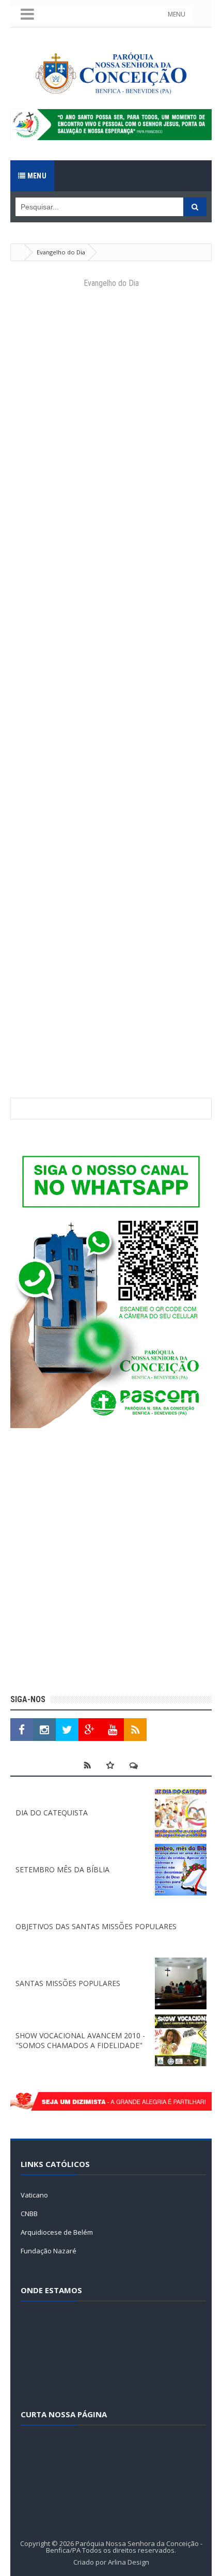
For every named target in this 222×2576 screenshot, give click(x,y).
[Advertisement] (111, 1563)
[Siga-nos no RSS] (135, 1730)
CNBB (29, 2214)
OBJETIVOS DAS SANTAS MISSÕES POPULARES (96, 1926)
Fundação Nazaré (49, 2251)
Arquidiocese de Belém (57, 2232)
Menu (36, 176)
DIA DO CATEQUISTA (52, 1813)
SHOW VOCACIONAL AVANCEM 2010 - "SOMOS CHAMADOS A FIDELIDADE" (80, 2040)
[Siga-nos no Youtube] (113, 1730)
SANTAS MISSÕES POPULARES (68, 1983)
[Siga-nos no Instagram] (44, 1730)
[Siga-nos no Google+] (90, 1730)
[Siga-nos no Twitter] (67, 1730)
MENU (177, 14)
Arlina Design (129, 2562)
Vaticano (34, 2195)
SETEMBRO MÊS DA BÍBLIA (62, 1869)
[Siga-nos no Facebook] (22, 1730)
